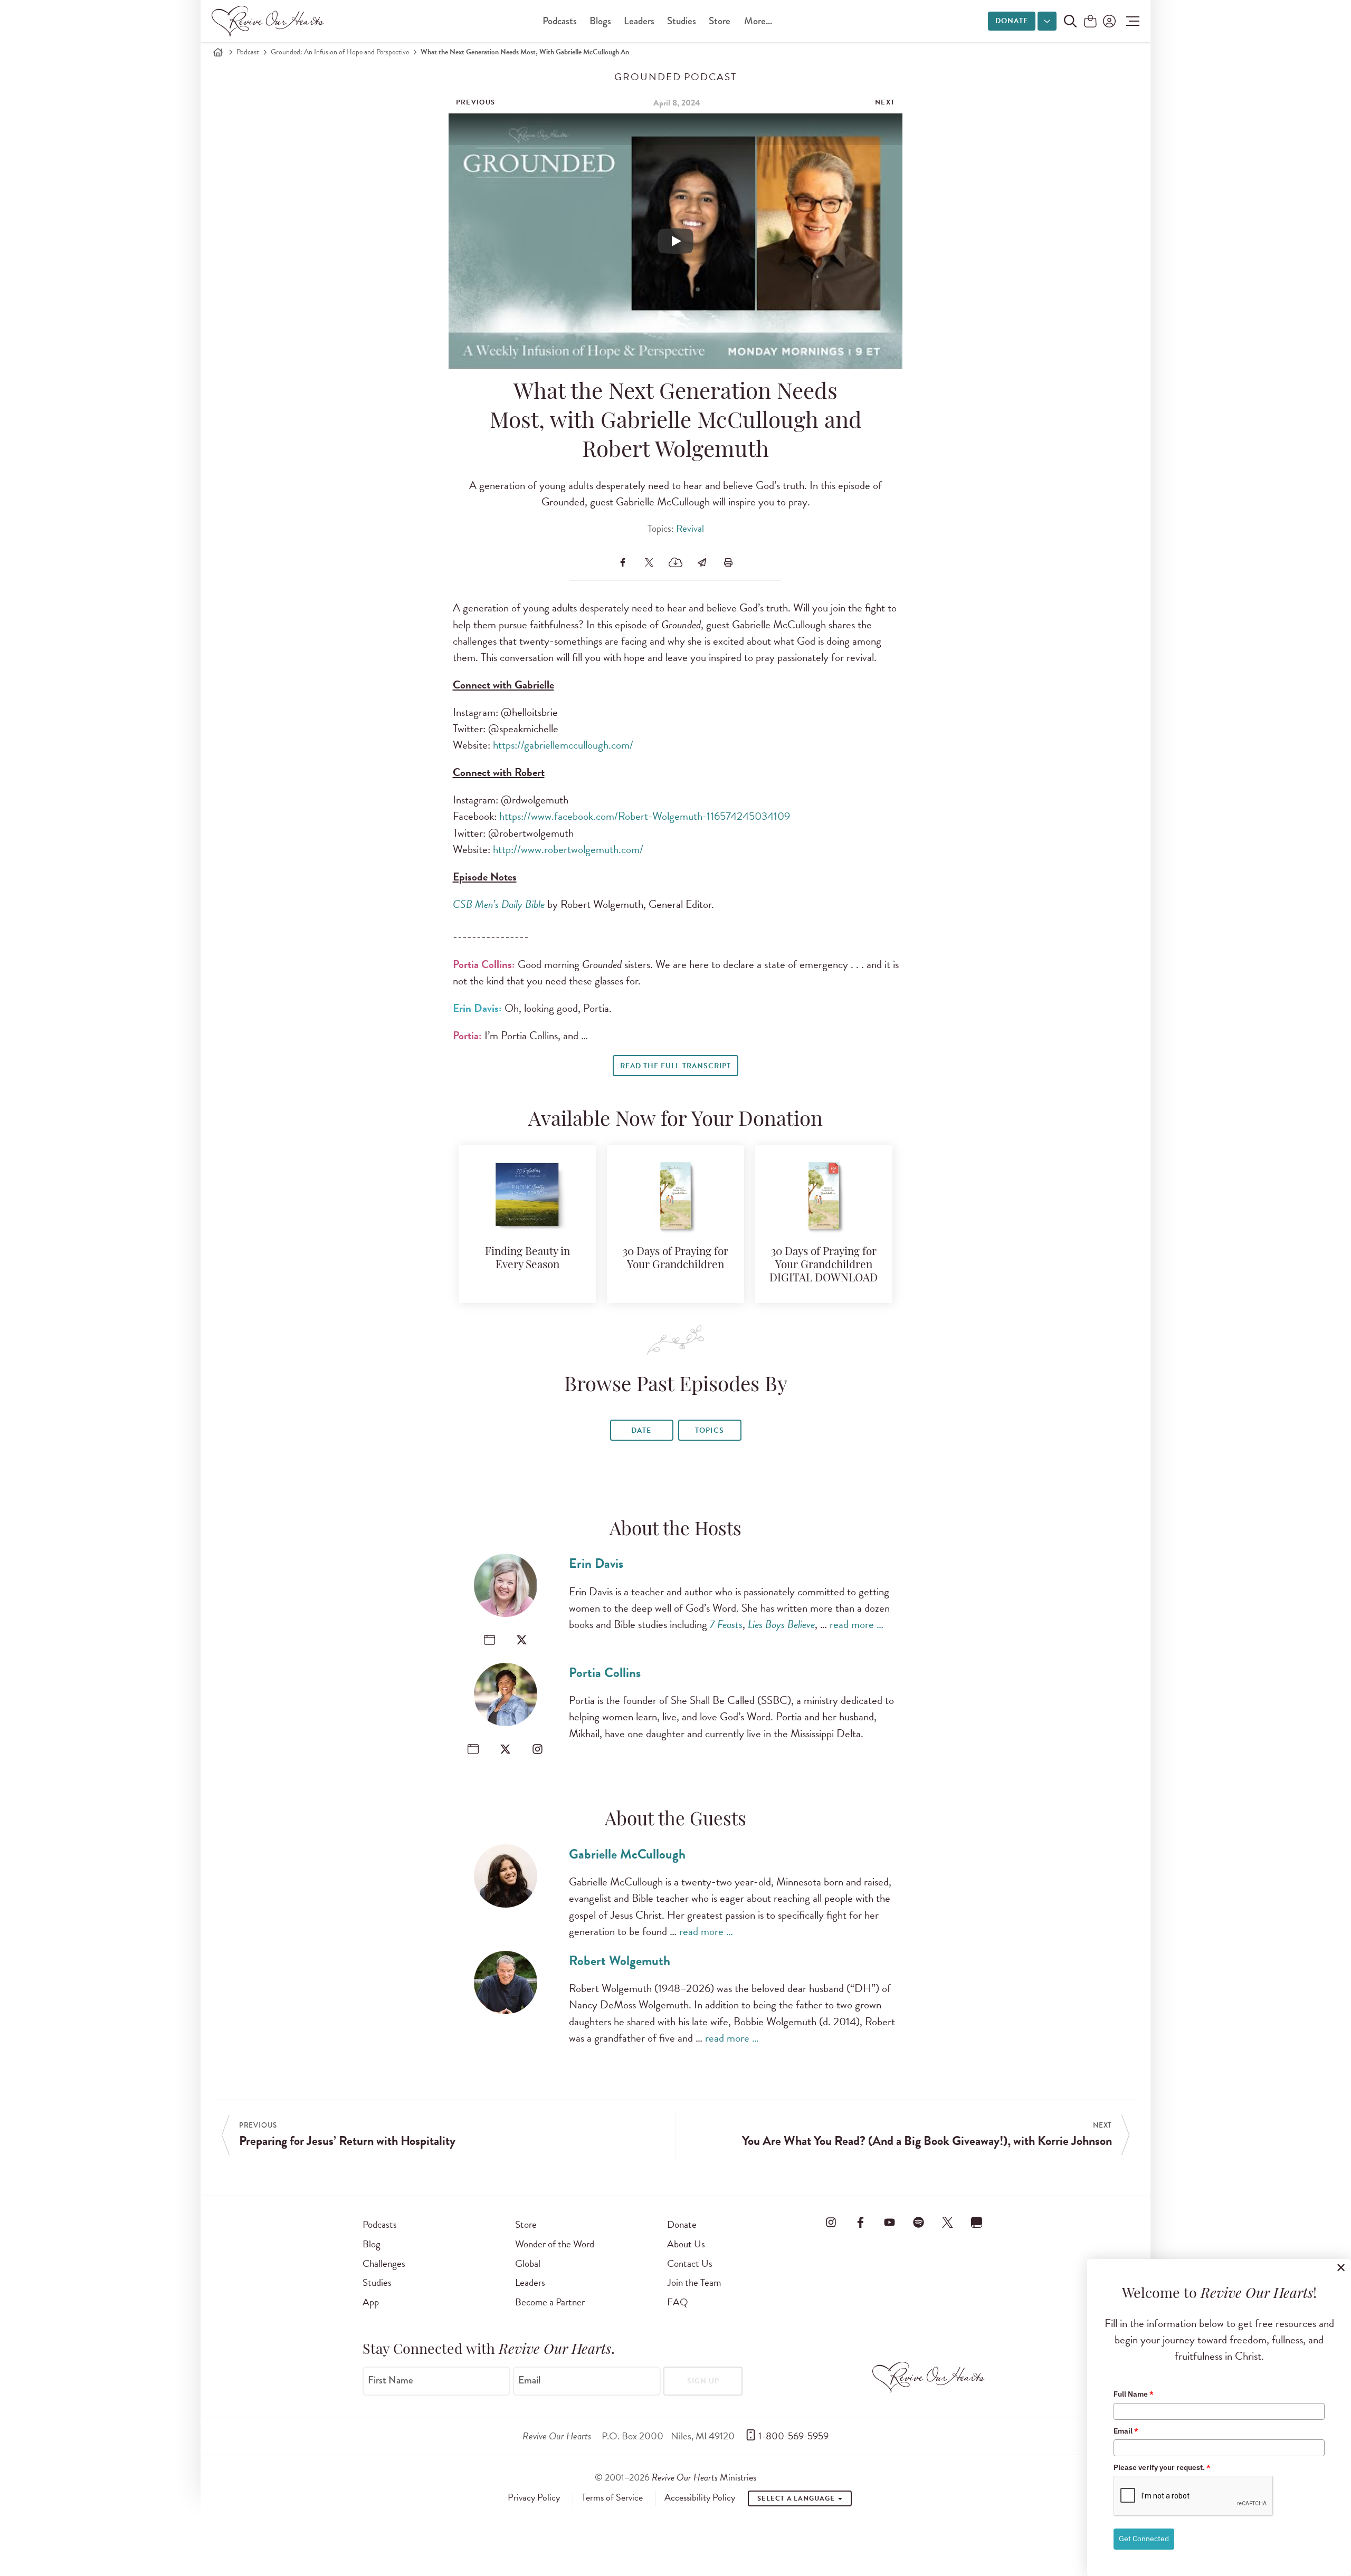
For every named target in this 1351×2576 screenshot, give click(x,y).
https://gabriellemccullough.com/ (563, 745)
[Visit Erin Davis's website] (489, 1640)
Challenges (384, 2263)
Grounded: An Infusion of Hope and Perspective (340, 52)
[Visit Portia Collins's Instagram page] (537, 1749)
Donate (1012, 21)
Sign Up (703, 2381)
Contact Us (690, 2263)
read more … (857, 1624)
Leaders (639, 21)
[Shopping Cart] (1090, 22)
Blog (372, 2244)
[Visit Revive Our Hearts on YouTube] (889, 2223)
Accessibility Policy (700, 2497)
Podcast (248, 52)
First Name (391, 2380)
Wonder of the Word (555, 2244)
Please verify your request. (1162, 2467)
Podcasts (560, 21)
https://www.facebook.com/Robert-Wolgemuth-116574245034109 (645, 816)
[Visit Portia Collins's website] (473, 1749)
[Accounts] (1108, 21)
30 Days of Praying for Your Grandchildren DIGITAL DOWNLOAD (824, 1265)
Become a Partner (550, 2302)
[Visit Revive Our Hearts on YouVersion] (977, 2223)
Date (641, 1430)
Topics (709, 1430)
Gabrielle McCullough (627, 1854)
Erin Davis (596, 1563)
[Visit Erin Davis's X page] (522, 1640)
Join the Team (694, 2282)
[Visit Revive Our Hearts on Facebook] (860, 2223)
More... (758, 21)
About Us (686, 2244)
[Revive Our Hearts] (270, 21)
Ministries (704, 2477)
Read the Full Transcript (675, 1066)
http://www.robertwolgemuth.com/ (568, 849)
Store (720, 21)
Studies (682, 21)
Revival (690, 528)
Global (528, 2263)
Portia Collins (605, 1673)
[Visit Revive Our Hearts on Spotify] (918, 2223)
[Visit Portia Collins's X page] (505, 1749)
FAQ (678, 2302)
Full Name (1134, 2394)
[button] (1130, 21)
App (371, 2302)
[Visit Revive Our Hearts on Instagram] (831, 2223)
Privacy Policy (534, 2497)
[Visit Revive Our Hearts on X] (948, 2223)
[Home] (218, 52)
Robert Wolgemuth (620, 1961)
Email (529, 2380)
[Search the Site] (1070, 21)
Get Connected (1144, 2539)
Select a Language (797, 2498)
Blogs (600, 21)
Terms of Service (612, 2497)
